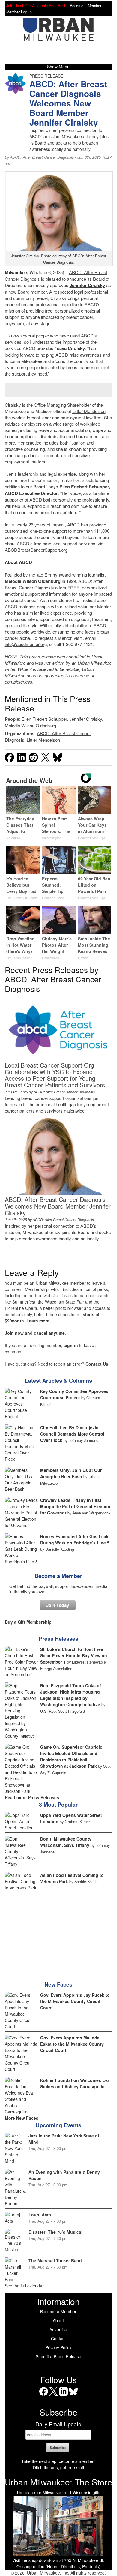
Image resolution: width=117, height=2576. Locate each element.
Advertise (58, 2329)
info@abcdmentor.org (26, 644)
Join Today (58, 1605)
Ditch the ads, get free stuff (58, 2467)
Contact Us (97, 1364)
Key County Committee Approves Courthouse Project (74, 1394)
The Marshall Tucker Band (55, 2260)
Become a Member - (87, 6)
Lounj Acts (40, 2215)
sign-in (71, 1345)
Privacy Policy (58, 2347)
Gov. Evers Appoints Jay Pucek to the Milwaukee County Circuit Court (75, 2001)
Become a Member (58, 1576)
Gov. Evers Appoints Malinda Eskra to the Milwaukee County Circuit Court (72, 2044)
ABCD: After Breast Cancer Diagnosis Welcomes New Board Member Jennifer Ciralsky (58, 1206)
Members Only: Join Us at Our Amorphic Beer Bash (71, 1473)
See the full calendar (24, 2286)
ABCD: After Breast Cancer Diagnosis (42, 157)
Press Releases (58, 1639)
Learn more (38, 1321)
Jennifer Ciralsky (86, 719)
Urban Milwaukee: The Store (58, 2482)
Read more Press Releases (32, 1797)
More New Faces (22, 2118)
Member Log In (19, 12)
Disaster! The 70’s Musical (55, 2232)
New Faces (58, 1984)
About (58, 2320)
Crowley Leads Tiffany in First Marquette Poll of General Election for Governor (75, 1506)
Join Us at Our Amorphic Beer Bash (36, 6)
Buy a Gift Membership (28, 1622)
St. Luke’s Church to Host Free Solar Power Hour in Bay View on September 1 (74, 1655)
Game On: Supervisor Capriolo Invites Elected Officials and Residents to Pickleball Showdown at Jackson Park (71, 1756)
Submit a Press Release (58, 2356)
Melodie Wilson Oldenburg (33, 581)
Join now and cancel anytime (35, 1333)
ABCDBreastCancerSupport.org (36, 550)
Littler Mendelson (89, 411)
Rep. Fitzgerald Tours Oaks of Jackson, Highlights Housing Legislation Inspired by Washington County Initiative (71, 1695)
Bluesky (73, 2396)
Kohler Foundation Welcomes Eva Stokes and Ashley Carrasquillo (75, 2083)
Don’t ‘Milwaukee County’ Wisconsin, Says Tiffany (66, 1842)
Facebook (44, 2396)
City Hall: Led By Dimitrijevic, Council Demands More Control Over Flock (72, 1434)
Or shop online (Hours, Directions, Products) (58, 2566)
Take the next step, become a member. (58, 2461)
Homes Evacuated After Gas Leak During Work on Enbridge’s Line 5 (75, 1540)
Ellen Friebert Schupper (84, 487)
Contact (58, 2338)
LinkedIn (63, 2396)
